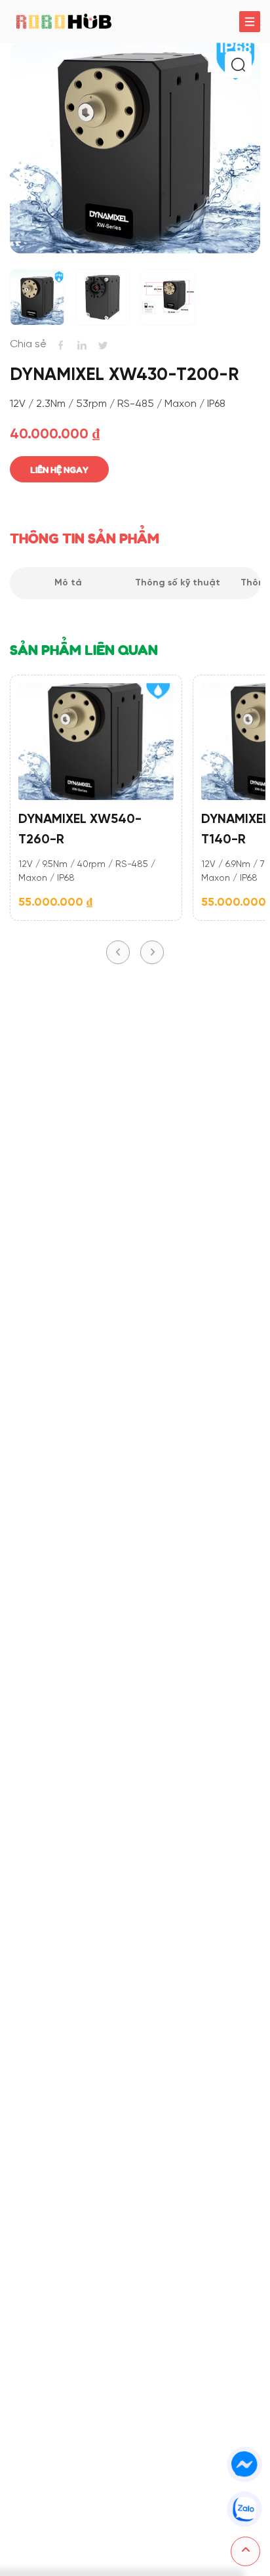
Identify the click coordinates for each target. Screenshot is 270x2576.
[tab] (68, 583)
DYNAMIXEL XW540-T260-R (80, 830)
